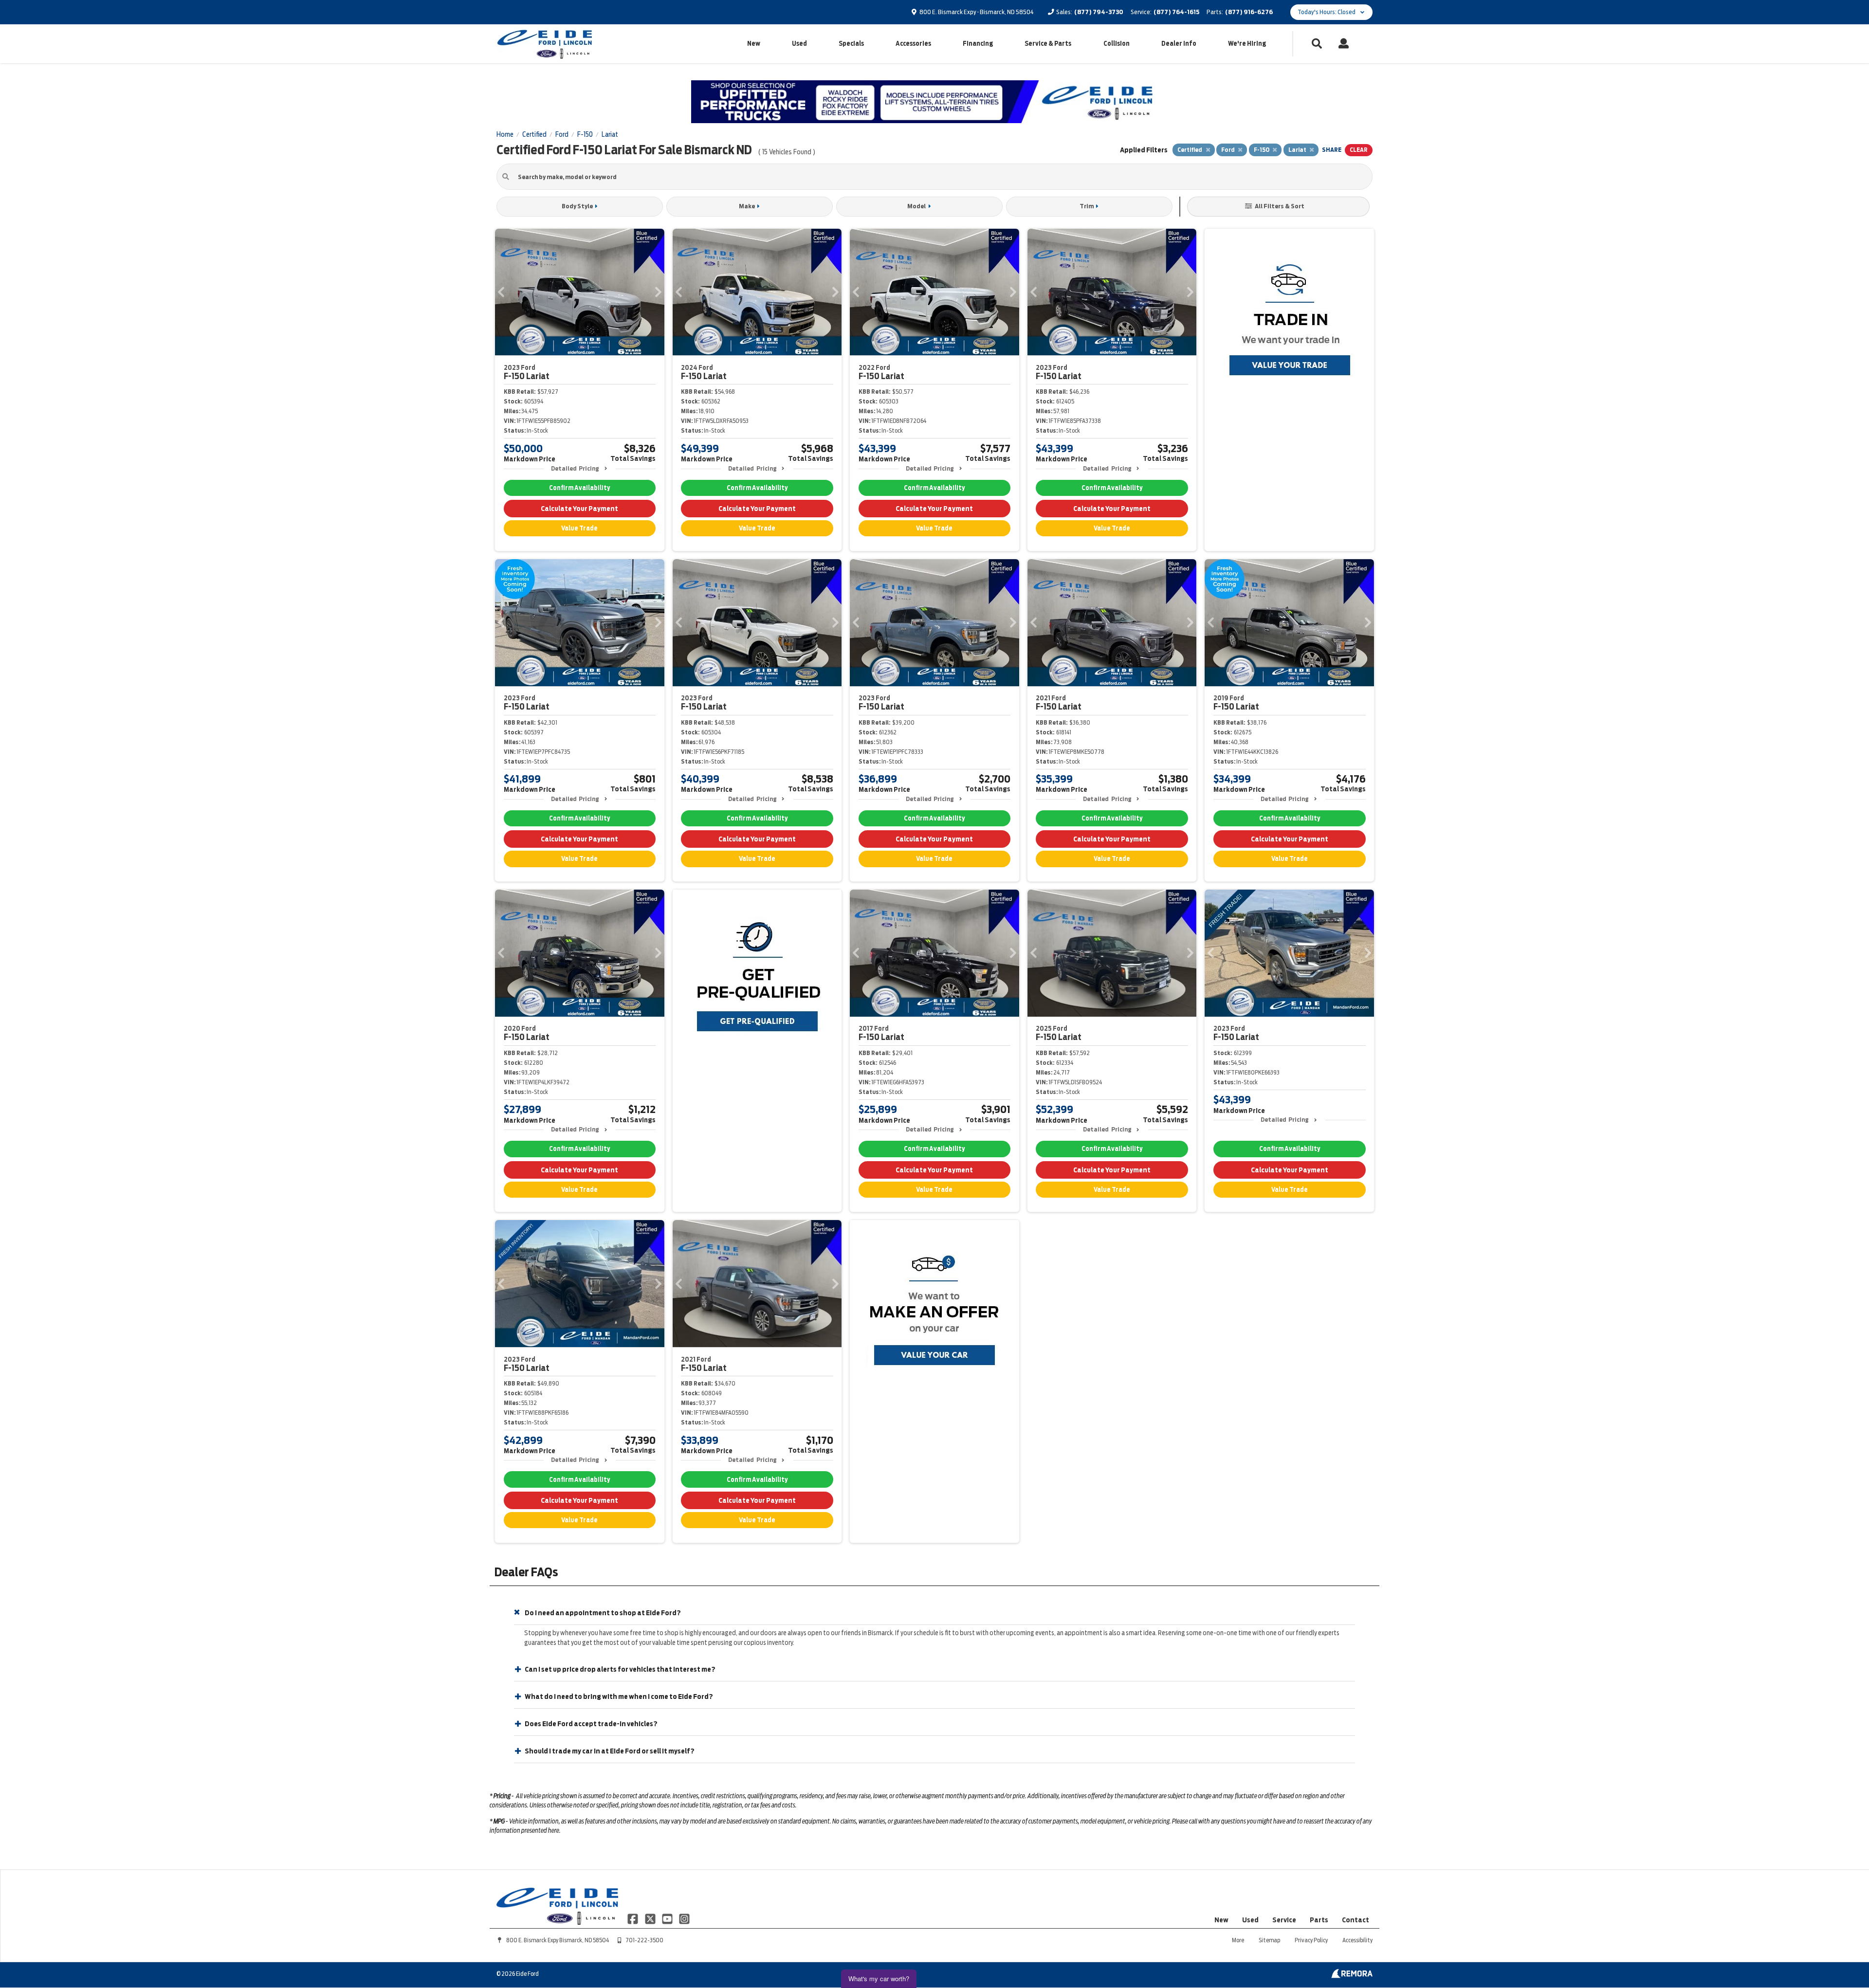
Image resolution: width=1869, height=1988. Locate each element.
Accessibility (1357, 1940)
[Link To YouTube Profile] (668, 1918)
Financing (978, 44)
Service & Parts (1048, 44)
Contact (1356, 1920)
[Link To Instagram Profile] (684, 1918)
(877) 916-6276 (1249, 12)
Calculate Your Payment (579, 509)
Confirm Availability (579, 488)
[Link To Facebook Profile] (633, 1918)
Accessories (913, 44)
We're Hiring (1247, 44)
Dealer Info (1179, 44)
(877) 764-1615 (1176, 12)
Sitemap (1269, 1940)
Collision (1117, 44)
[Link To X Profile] (650, 1918)
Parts (1319, 1920)
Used (799, 44)
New (754, 44)
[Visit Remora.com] (1352, 1976)
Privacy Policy (1311, 1940)
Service (1284, 1920)
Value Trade (579, 528)
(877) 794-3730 (1099, 12)
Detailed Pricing (575, 468)
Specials (851, 44)
